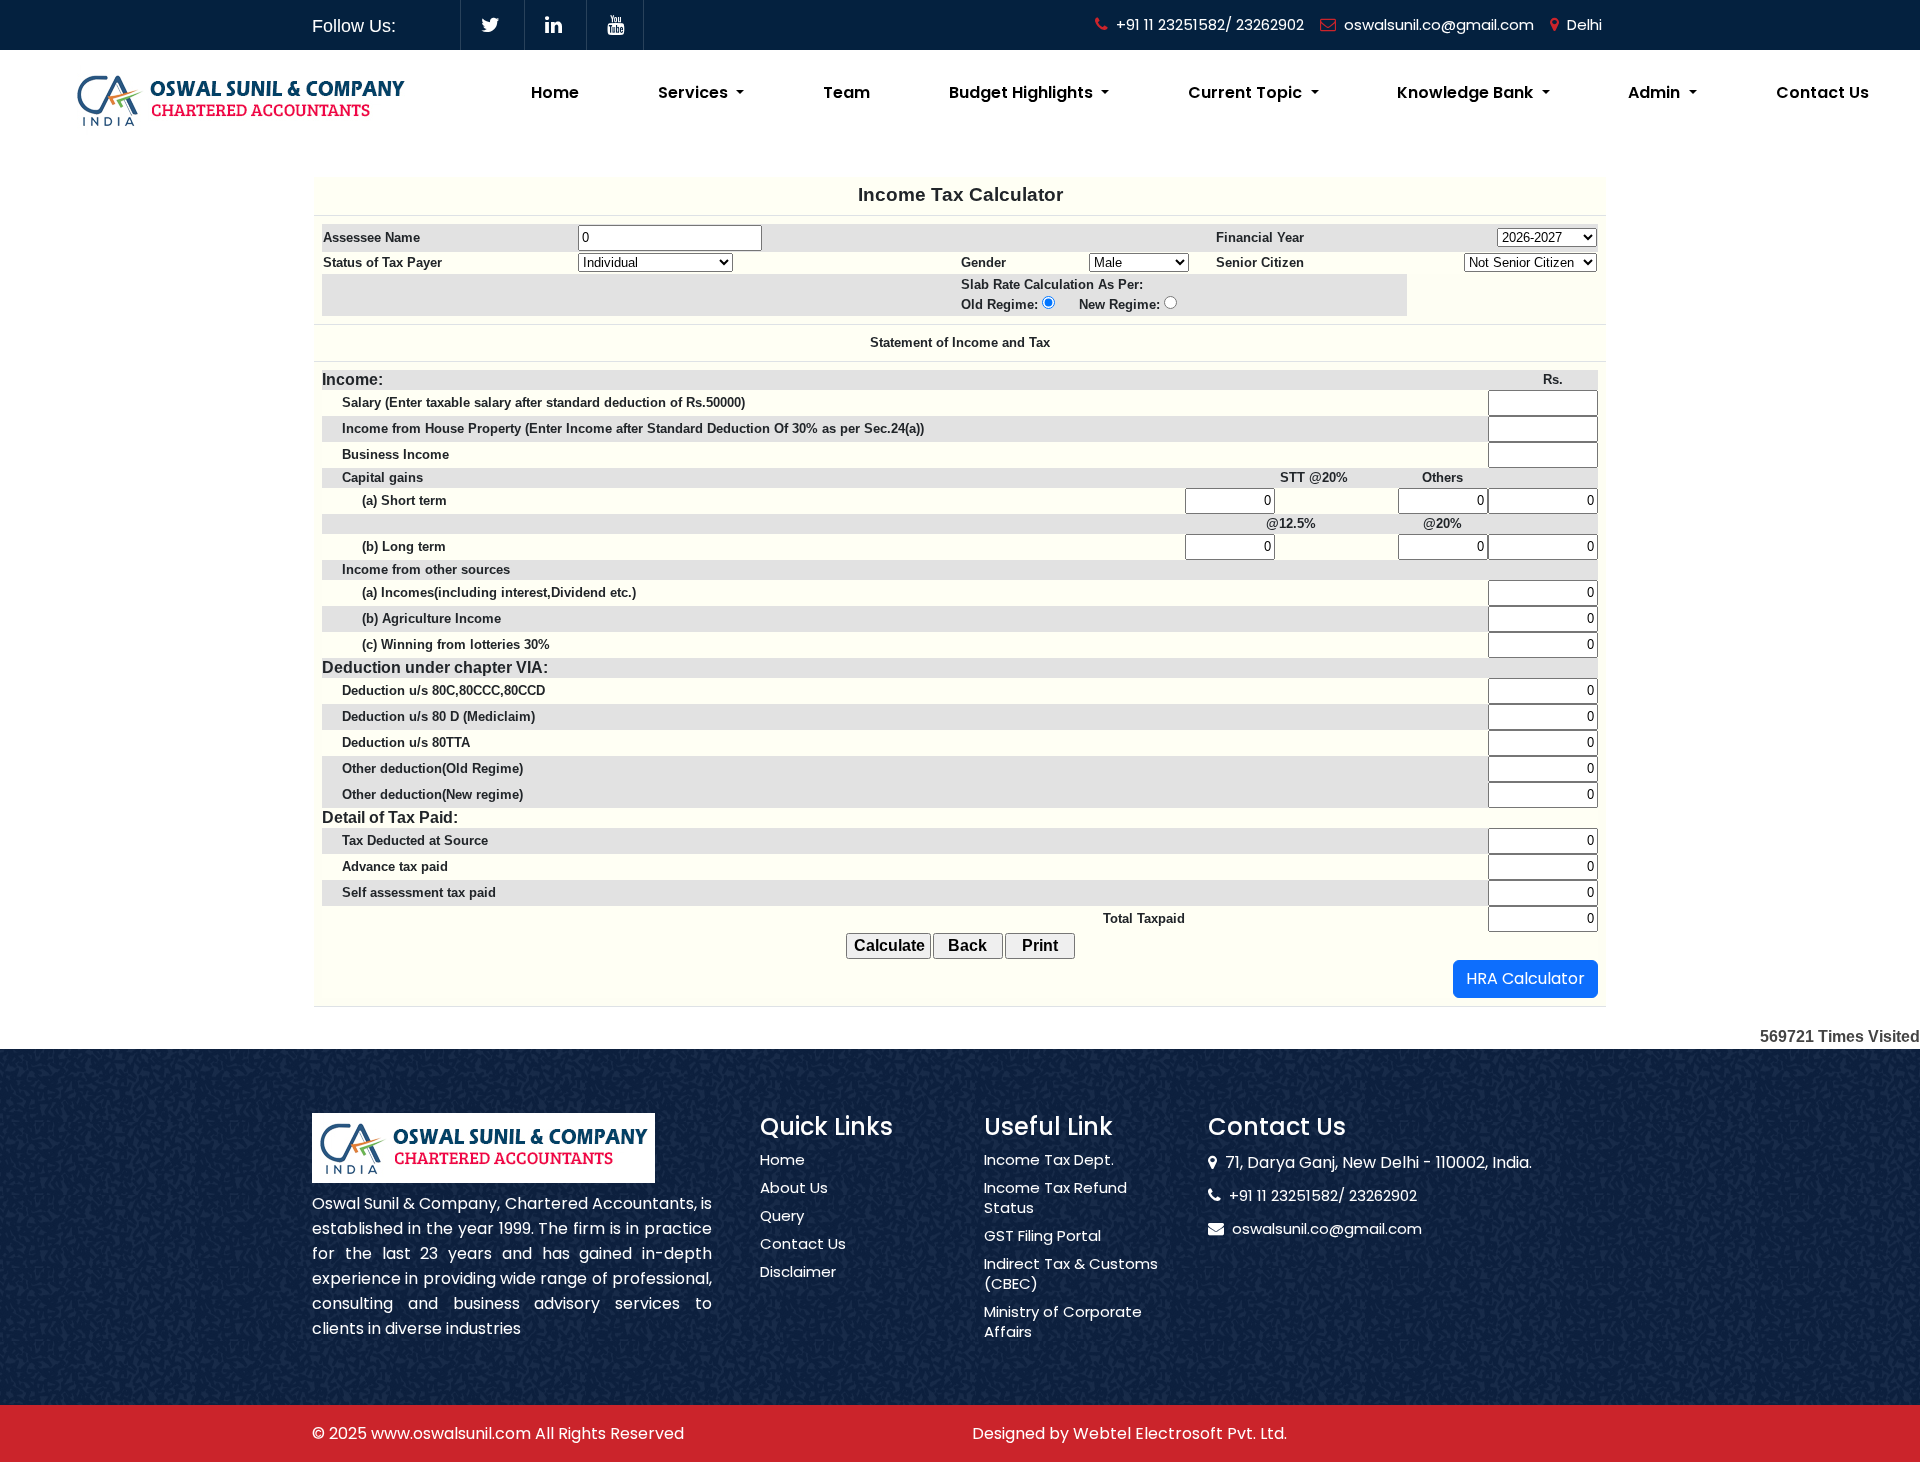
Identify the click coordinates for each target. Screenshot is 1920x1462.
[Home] (240, 98)
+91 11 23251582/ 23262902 (1210, 24)
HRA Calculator (1525, 978)
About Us (794, 1188)
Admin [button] (1656, 92)
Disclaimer (798, 1272)
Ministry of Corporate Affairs (1063, 1322)
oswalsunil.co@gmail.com (1439, 24)
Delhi (1584, 24)
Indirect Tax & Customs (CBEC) (1071, 1274)
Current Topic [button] (1247, 92)
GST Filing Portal (1042, 1236)
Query (782, 1216)
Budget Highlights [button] (1023, 92)
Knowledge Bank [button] (1467, 92)
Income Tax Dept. (1049, 1160)
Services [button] (695, 92)
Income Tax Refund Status (1055, 1198)
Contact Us (1822, 92)
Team (846, 92)
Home (555, 92)
